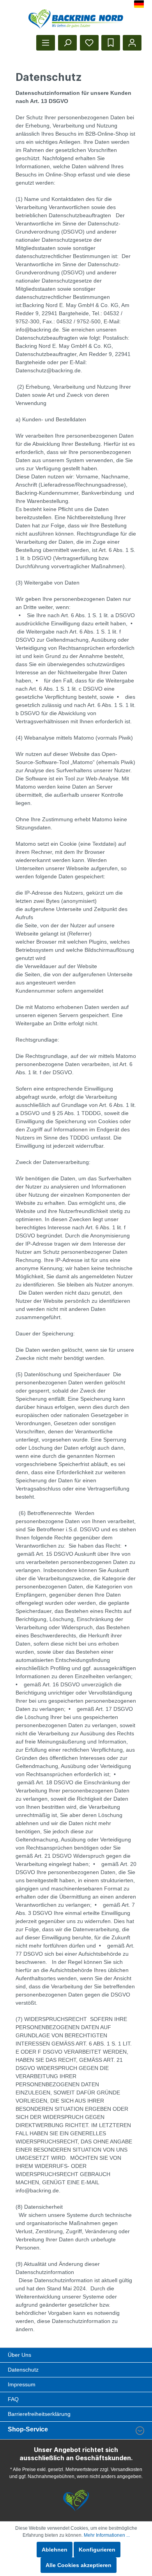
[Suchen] (67, 43)
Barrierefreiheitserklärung (39, 2414)
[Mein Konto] (132, 43)
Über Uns (19, 2355)
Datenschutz (23, 2370)
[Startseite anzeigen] (76, 19)
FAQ (13, 2399)
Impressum (22, 2384)
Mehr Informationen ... (107, 2535)
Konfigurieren (97, 2550)
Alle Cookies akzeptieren (79, 2565)
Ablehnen (55, 2550)
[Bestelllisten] (111, 43)
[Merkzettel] (89, 43)
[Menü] (46, 43)
